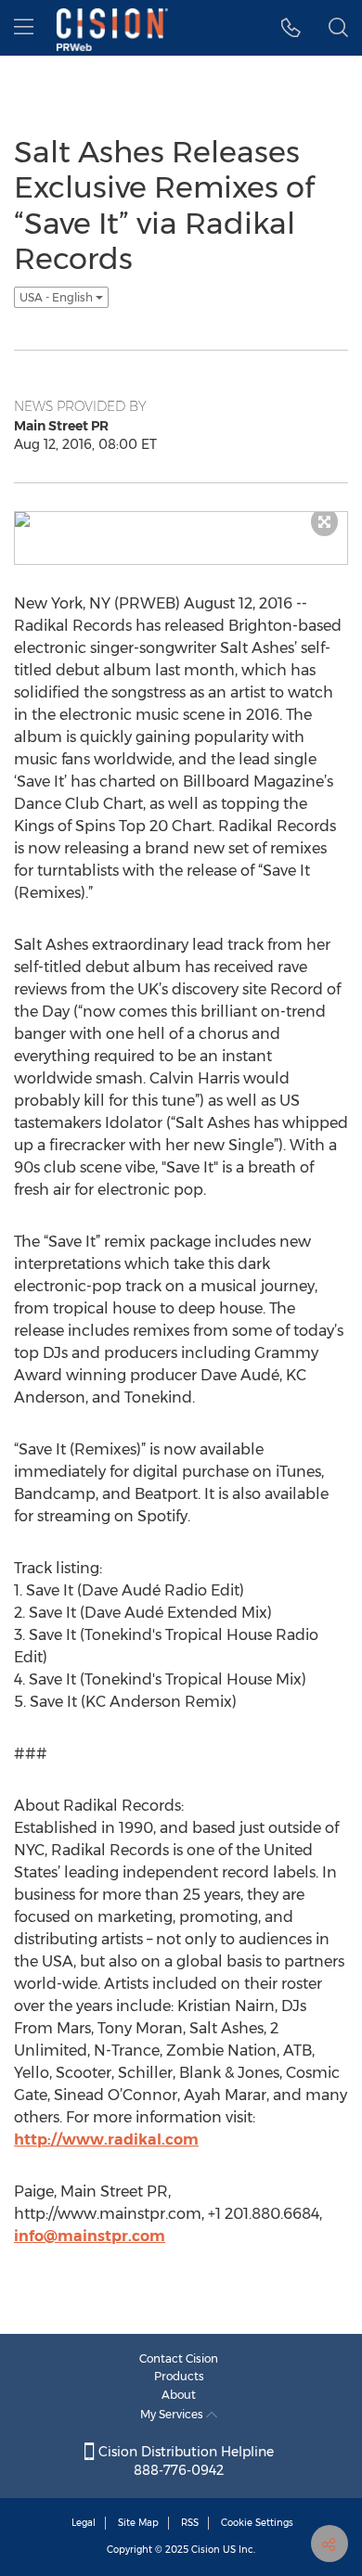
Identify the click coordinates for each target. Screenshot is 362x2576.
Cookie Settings (257, 2523)
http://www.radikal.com (106, 2140)
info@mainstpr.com (90, 2236)
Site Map (138, 2523)
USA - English (58, 297)
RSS (190, 2523)
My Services (173, 2414)
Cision (206, 2550)
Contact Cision (179, 2358)
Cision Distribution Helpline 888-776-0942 (184, 2461)
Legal (84, 2523)
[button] (291, 28)
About (179, 2395)
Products (179, 2376)
